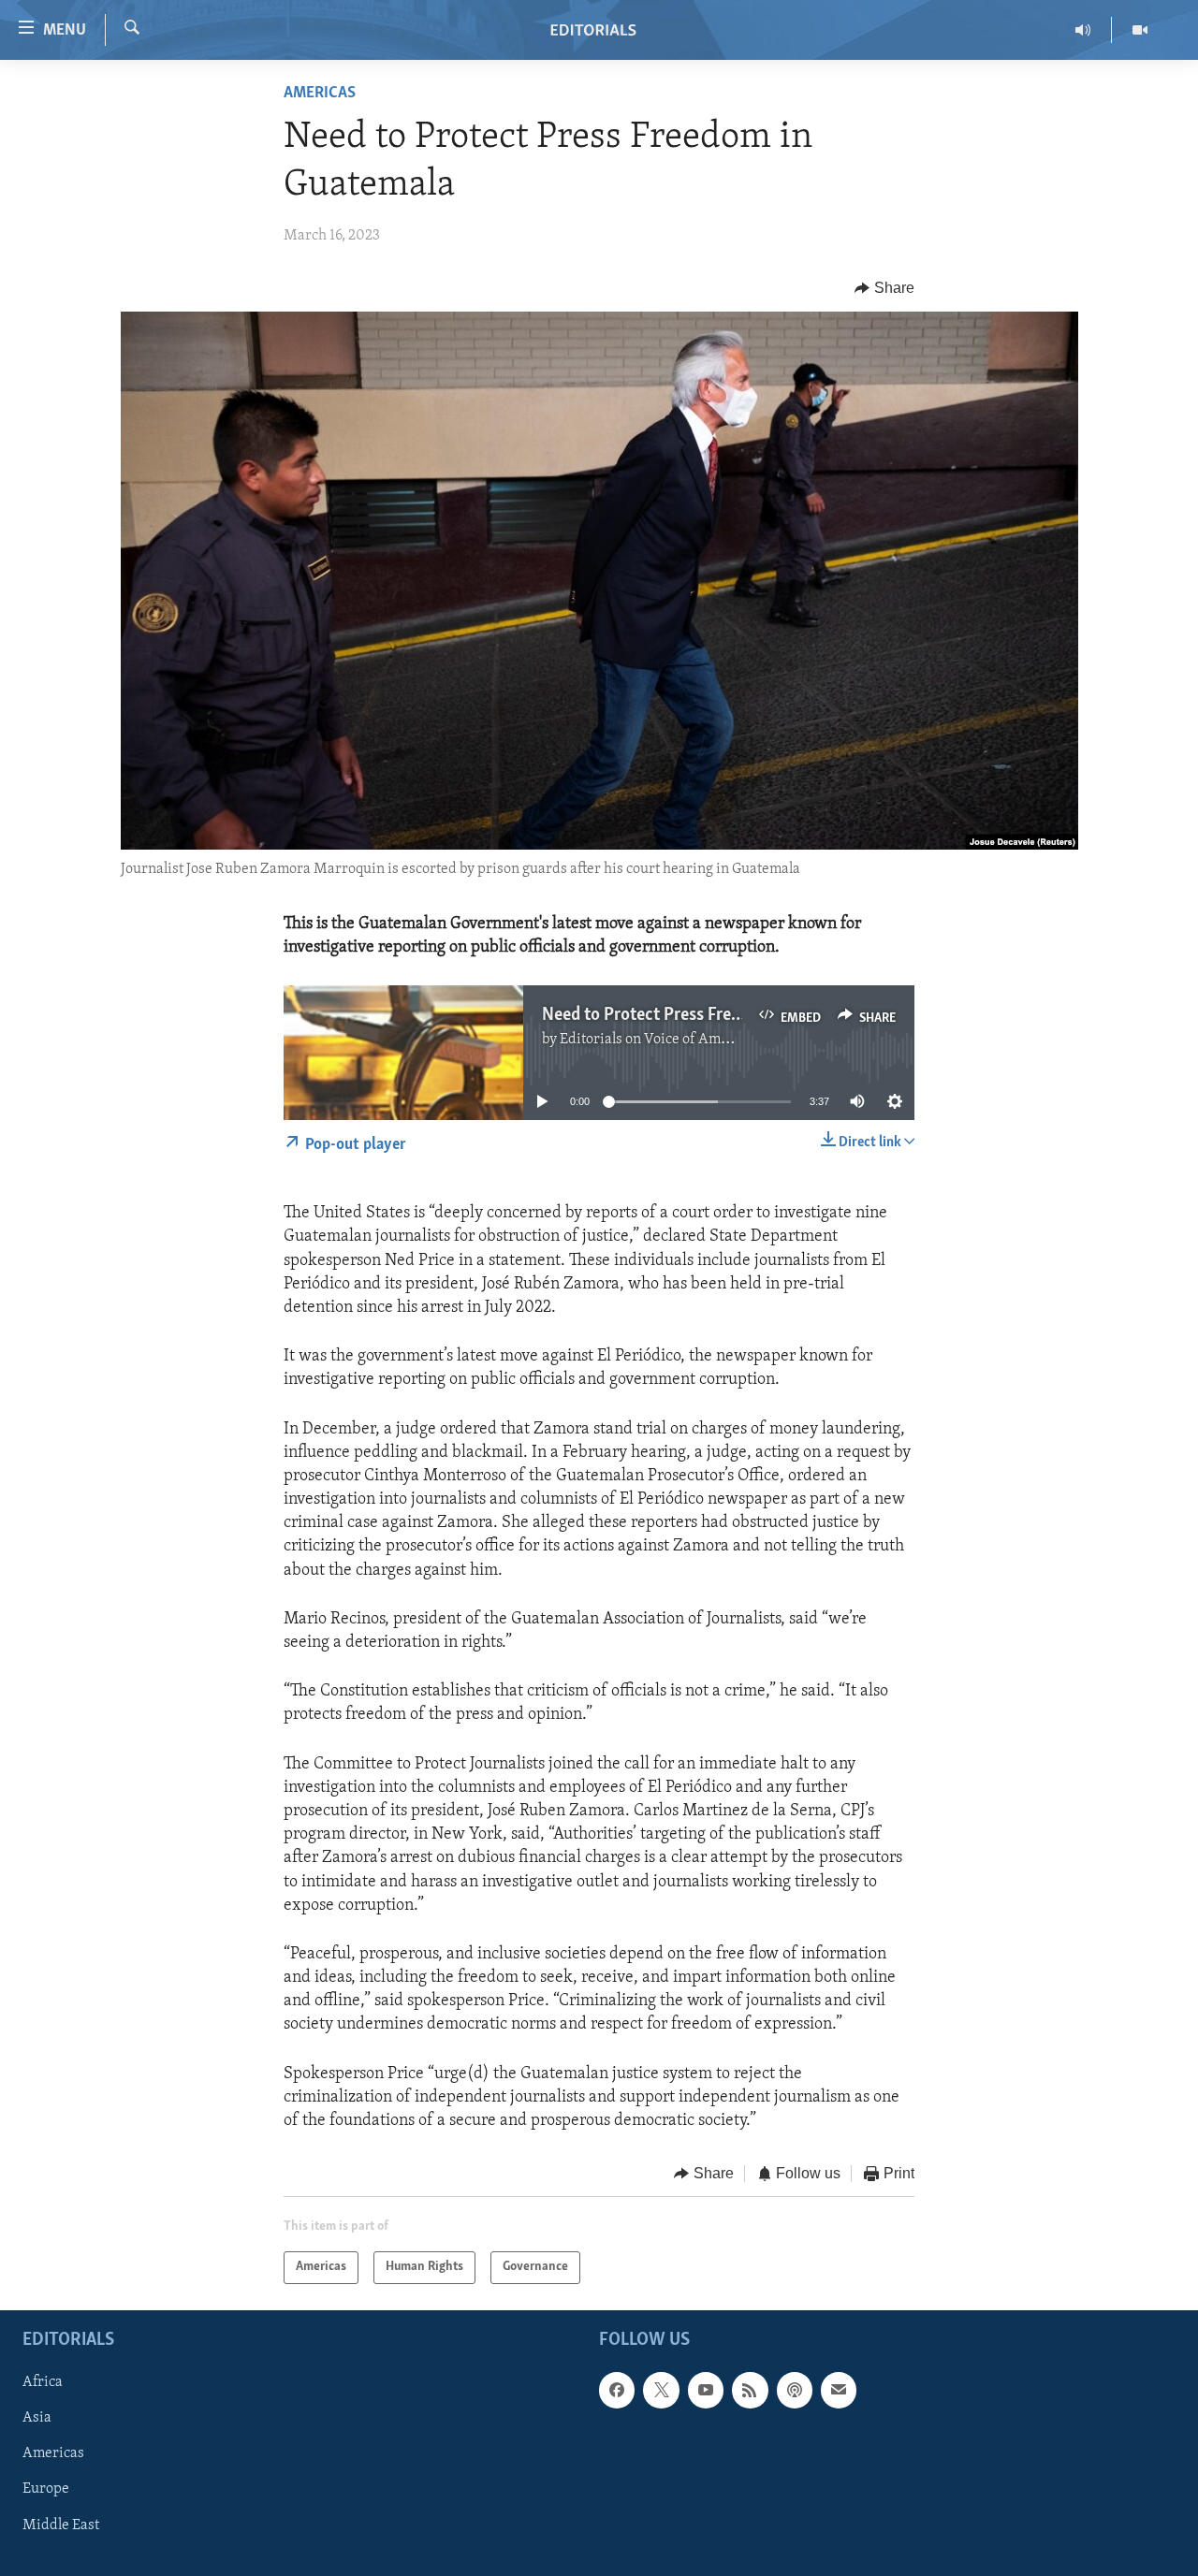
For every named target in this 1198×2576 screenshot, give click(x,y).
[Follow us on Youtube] (706, 2390)
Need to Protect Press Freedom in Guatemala (708, 1015)
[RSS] (750, 2390)
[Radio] (1083, 30)
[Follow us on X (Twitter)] (661, 2390)
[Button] (884, 288)
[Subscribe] (839, 2390)
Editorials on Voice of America (657, 1040)
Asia (37, 2418)
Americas (320, 94)
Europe (46, 2489)
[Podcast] (795, 2390)
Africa (43, 2382)
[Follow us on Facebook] (617, 2390)
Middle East (61, 2525)
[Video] (1140, 30)
